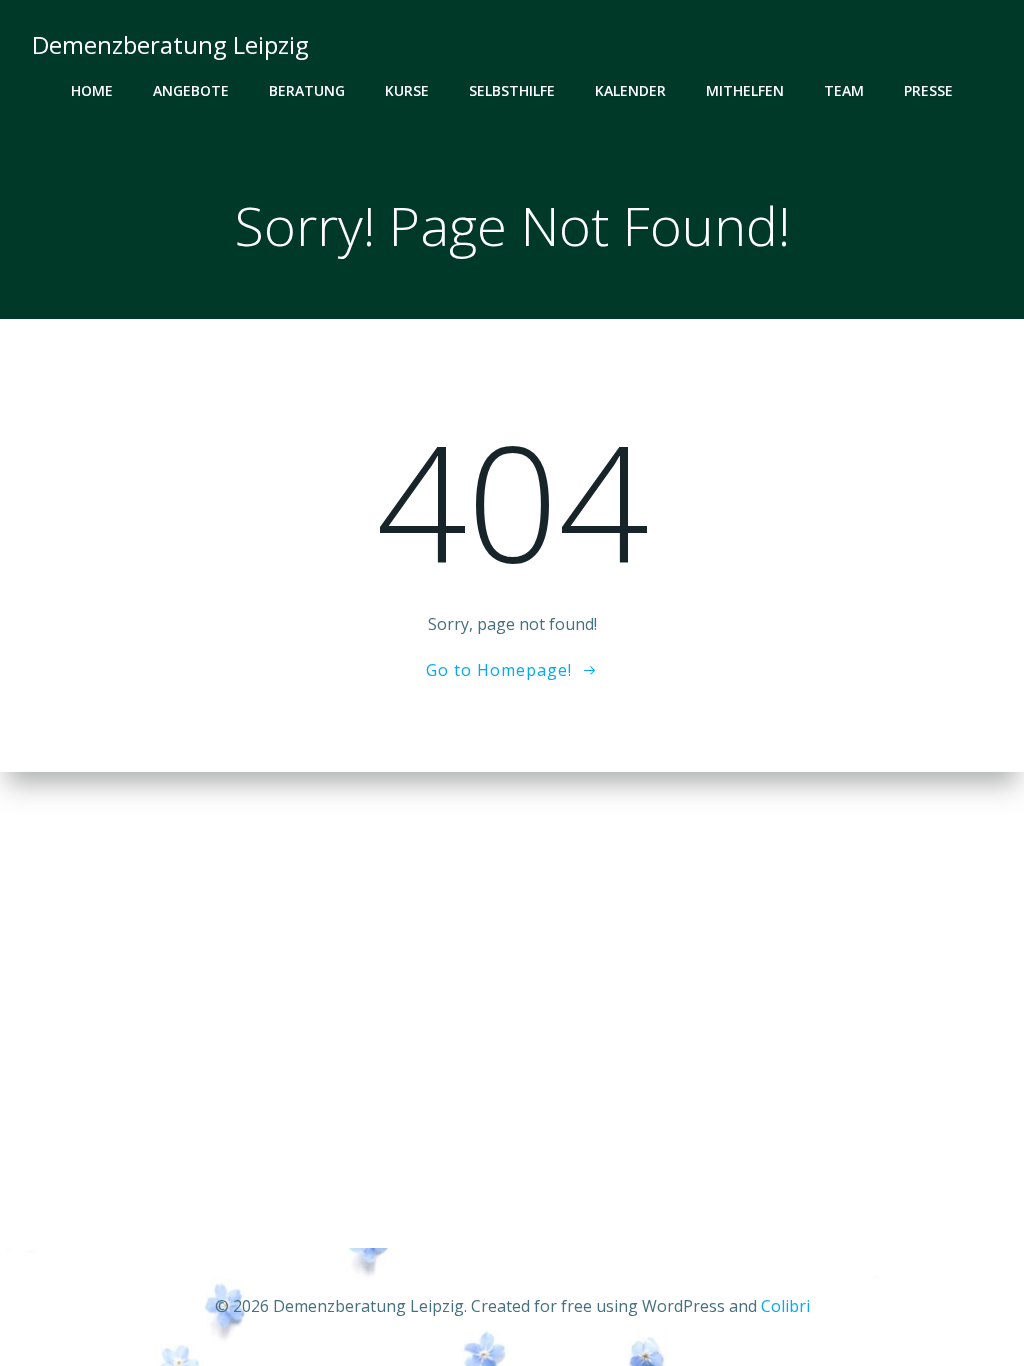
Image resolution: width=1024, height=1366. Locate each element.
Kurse (407, 90)
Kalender (630, 90)
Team (844, 90)
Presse (928, 90)
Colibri (785, 1306)
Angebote (191, 90)
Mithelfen (745, 90)
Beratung (307, 90)
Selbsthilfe (512, 90)
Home (92, 90)
